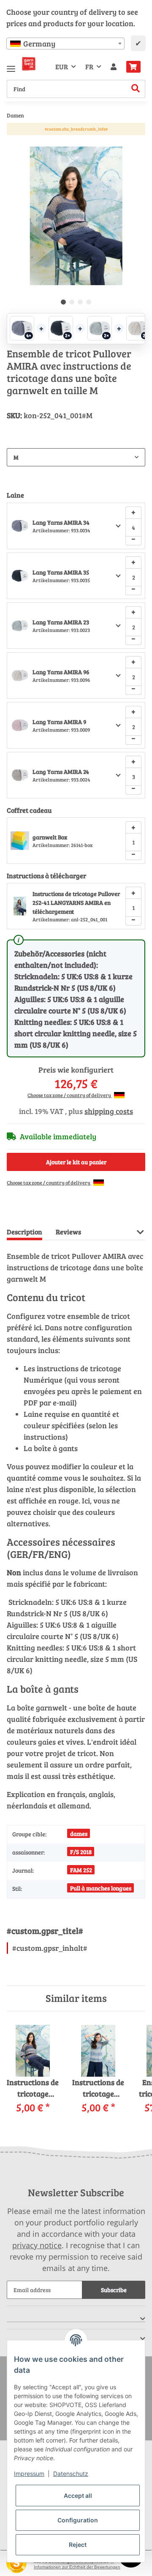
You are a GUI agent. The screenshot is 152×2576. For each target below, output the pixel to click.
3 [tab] (80, 302)
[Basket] (133, 67)
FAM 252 (81, 1870)
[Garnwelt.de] (29, 64)
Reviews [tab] (68, 1232)
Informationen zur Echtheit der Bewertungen (77, 2567)
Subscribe (114, 2290)
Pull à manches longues (101, 1888)
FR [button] (89, 67)
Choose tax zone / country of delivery (70, 1095)
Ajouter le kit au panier (76, 1162)
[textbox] (65, 44)
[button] (114, 67)
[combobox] (65, 44)
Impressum (29, 2474)
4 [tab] (89, 302)
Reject (78, 2545)
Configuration (78, 2520)
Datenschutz (71, 2474)
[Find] (136, 89)
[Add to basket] (14, 142)
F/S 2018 (81, 1852)
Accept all (78, 2496)
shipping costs (109, 1111)
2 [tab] (72, 302)
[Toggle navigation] (11, 65)
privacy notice (37, 2245)
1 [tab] (63, 302)
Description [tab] (24, 1232)
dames (79, 1834)
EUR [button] (62, 67)
